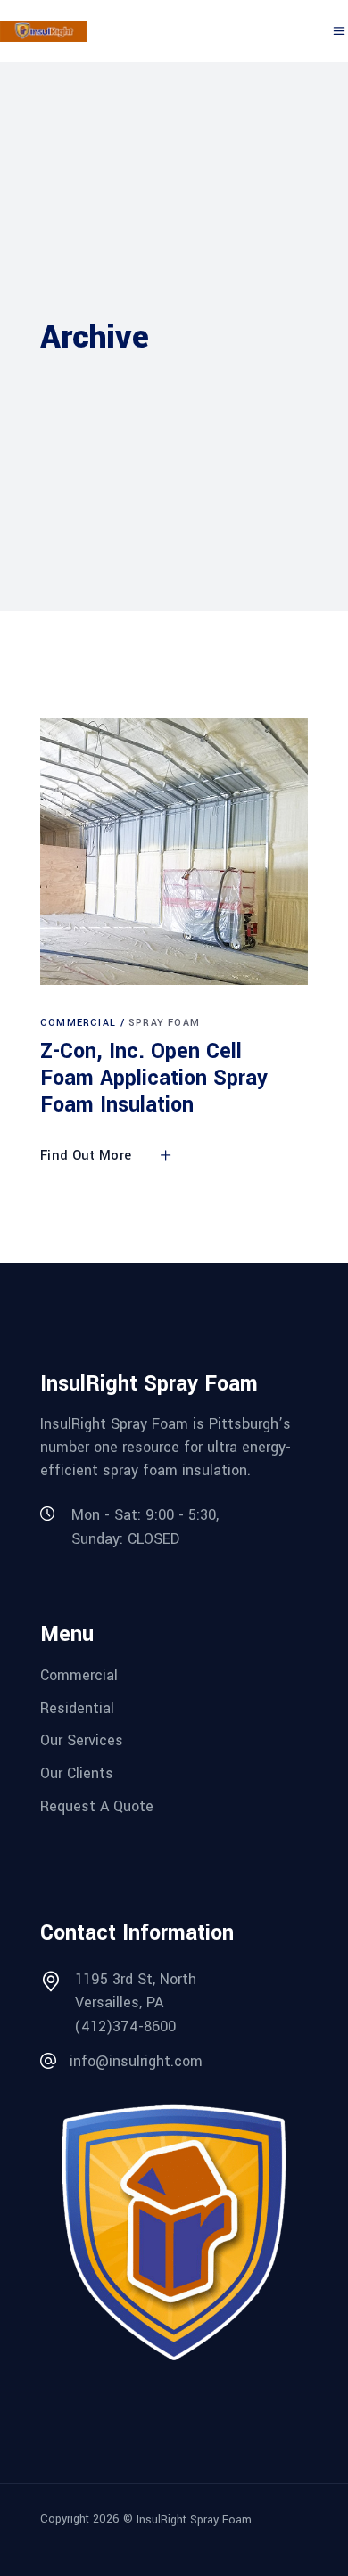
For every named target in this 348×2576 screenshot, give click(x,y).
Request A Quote (97, 1805)
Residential (77, 1707)
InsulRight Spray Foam (194, 2520)
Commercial (78, 1023)
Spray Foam (164, 1023)
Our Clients (77, 1773)
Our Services (82, 1740)
